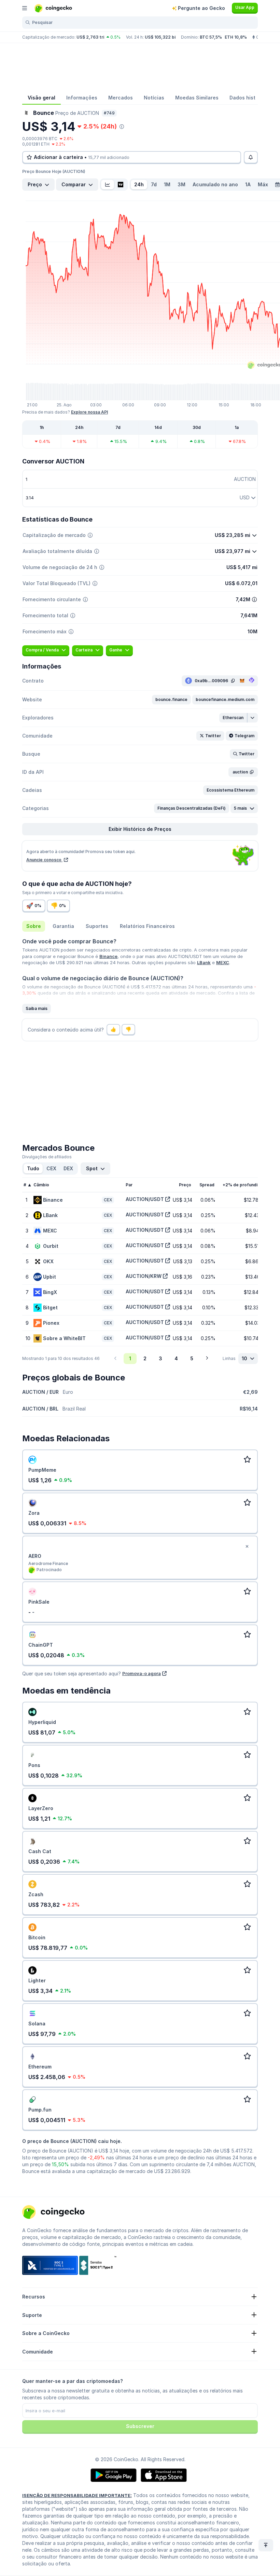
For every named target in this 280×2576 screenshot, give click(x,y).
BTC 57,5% (211, 37)
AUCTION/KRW (144, 1276)
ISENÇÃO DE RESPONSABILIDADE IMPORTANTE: (77, 2495)
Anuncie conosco (44, 860)
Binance (108, 956)
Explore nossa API (89, 412)
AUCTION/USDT (145, 1199)
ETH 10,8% (236, 37)
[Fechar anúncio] (247, 1547)
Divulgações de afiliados (47, 1157)
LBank (204, 962)
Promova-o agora (142, 1673)
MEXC (223, 962)
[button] (171, 700)
